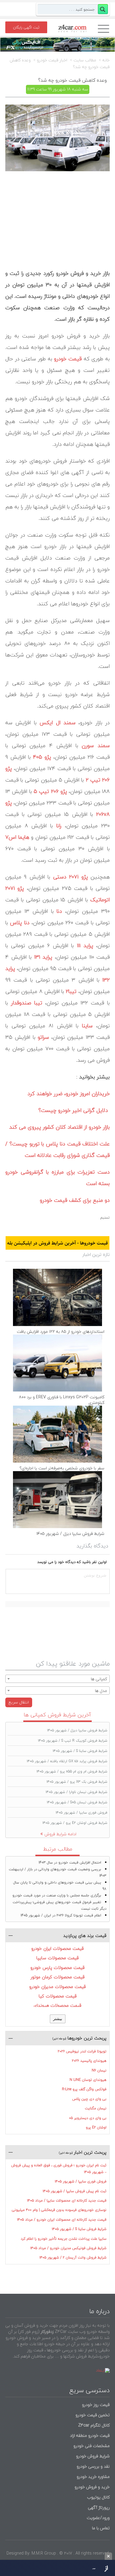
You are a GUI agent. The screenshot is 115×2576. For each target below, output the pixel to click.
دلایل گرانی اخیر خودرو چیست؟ (74, 1110)
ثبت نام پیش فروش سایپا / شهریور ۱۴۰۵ (75, 2191)
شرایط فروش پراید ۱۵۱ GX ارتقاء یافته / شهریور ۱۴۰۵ (67, 1761)
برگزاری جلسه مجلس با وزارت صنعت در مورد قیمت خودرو (57, 1895)
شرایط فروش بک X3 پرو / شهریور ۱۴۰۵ (77, 1782)
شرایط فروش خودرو (93, 2456)
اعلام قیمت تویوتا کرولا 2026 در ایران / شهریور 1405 (61, 1915)
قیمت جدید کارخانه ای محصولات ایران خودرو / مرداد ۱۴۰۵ (62, 2220)
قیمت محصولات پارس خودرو (57, 1967)
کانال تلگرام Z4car (94, 2425)
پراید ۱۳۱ (43, 957)
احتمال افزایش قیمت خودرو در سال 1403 (70, 1862)
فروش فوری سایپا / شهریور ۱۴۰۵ (82, 1813)
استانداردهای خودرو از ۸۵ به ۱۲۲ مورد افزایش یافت (61, 1331)
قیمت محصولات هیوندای (57, 2005)
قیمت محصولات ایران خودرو (57, 1948)
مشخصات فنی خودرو (91, 2446)
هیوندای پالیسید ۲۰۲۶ (89, 2061)
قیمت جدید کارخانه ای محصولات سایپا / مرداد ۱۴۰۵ (67, 2201)
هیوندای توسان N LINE (88, 2080)
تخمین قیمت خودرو (93, 2415)
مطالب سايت (85, 60)
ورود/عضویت (98, 2518)
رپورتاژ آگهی (99, 2507)
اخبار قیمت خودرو (52, 60)
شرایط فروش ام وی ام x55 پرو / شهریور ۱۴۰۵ (72, 1771)
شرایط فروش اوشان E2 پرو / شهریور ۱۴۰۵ (75, 1823)
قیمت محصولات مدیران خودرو (57, 1987)
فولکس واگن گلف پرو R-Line (84, 2089)
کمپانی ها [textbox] (99, 1679)
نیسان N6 (99, 2070)
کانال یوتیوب (98, 2497)
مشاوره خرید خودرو (93, 2477)
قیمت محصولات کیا (58, 1996)
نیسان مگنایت (96, 2108)
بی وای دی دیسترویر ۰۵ (88, 2118)
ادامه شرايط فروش (60, 1834)
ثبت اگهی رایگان (26, 27)
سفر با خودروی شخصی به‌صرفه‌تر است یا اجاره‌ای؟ (62, 1468)
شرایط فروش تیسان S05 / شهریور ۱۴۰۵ (77, 1802)
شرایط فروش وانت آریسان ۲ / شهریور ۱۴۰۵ (73, 2257)
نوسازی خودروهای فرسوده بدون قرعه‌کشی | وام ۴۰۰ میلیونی (59, 2210)
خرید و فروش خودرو (92, 2487)
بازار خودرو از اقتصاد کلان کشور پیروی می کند (59, 1127)
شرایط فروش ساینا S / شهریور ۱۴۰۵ (80, 1751)
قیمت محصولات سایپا (57, 1958)
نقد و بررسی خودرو (93, 2466)
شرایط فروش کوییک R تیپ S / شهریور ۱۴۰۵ (73, 1741)
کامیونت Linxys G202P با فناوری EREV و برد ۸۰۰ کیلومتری (62, 1400)
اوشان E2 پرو (96, 2127)
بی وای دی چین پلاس (89, 2099)
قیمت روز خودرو (96, 2405)
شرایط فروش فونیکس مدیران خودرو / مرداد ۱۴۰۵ (68, 2248)
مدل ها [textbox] (101, 1691)
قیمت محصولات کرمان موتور (58, 1977)
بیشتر (58, 2019)
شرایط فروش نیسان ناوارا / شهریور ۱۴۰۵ (77, 1792)
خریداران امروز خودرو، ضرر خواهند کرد (69, 1094)
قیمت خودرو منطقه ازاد (90, 2435)
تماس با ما (101, 2528)
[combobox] (57, 1679)
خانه (106, 60)
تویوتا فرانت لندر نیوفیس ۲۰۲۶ (82, 2051)
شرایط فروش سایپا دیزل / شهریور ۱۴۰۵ (70, 1534)
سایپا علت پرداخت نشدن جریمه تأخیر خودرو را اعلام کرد (64, 2239)
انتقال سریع (19, 1702)
